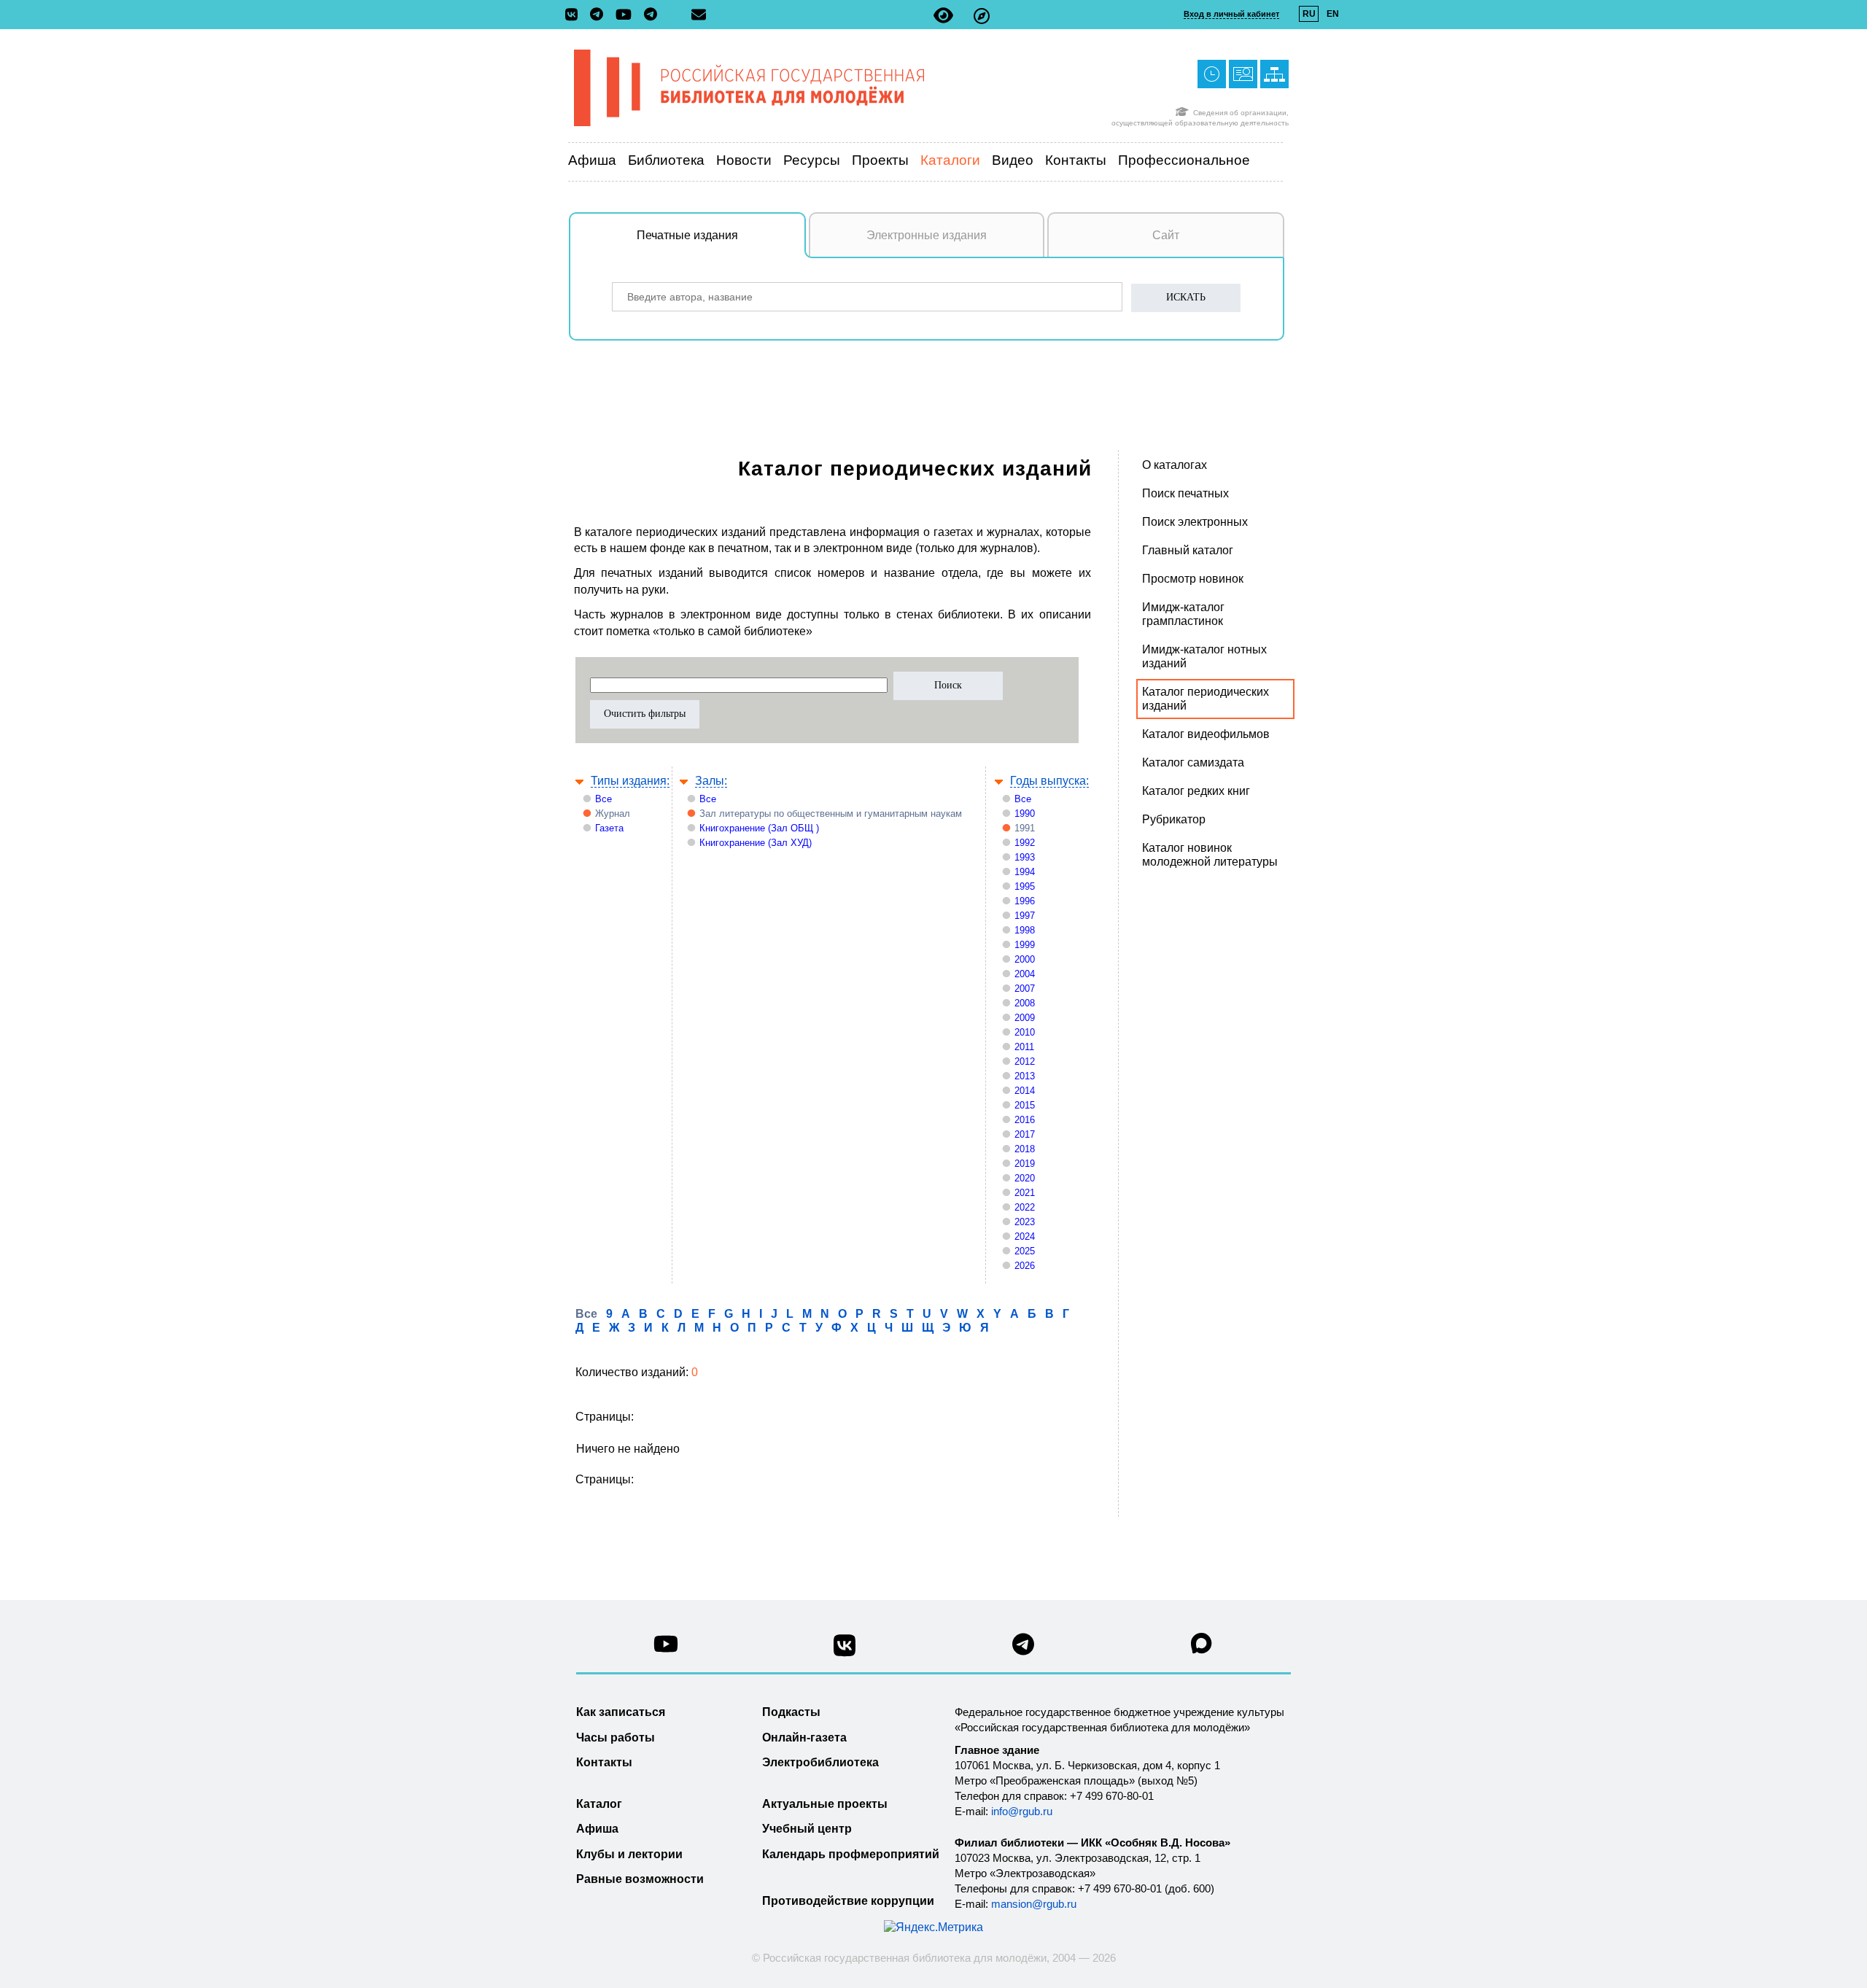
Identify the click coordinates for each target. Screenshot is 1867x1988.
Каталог (599, 1804)
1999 (1025, 945)
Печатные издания (687, 235)
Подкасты (791, 1712)
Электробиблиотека (820, 1762)
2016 (1025, 1120)
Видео (1013, 160)
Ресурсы (812, 160)
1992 (1025, 843)
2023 (1025, 1222)
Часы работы (616, 1737)
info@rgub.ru (1022, 1811)
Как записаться (621, 1712)
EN (1333, 14)
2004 (1025, 974)
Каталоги (950, 160)
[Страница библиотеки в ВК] (845, 1651)
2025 (1025, 1251)
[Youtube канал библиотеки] (666, 1648)
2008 (1025, 1003)
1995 (1025, 886)
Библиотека (666, 160)
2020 (1025, 1178)
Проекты (880, 160)
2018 (1025, 1149)
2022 (1025, 1207)
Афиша (592, 160)
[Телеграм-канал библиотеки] (600, 15)
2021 (1025, 1193)
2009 (1025, 1018)
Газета (609, 828)
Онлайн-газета (804, 1737)
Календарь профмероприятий (851, 1854)
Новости (744, 160)
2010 (1025, 1032)
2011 (1024, 1047)
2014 (1025, 1091)
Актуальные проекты (825, 1804)
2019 (1025, 1164)
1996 (1025, 901)
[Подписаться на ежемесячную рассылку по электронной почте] (699, 15)
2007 (1025, 989)
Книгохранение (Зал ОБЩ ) (759, 828)
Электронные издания (927, 235)
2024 (1025, 1236)
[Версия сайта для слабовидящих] (943, 16)
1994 (1025, 872)
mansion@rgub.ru (1034, 1904)
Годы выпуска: (1049, 781)
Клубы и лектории (629, 1854)
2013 (1025, 1076)
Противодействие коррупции (848, 1901)
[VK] (575, 15)
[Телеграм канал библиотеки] (1023, 1649)
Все (603, 799)
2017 (1025, 1134)
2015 (1025, 1105)
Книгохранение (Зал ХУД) (756, 843)
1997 (1025, 916)
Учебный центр (807, 1829)
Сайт (1166, 235)
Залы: (711, 781)
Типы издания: (630, 781)
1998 (1025, 930)
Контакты (1076, 160)
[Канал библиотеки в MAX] (1202, 1648)
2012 (1025, 1061)
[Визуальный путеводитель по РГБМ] (982, 16)
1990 (1025, 814)
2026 (1025, 1266)
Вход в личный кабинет (1231, 14)
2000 (1025, 959)
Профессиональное (1184, 160)
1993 (1025, 857)
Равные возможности (640, 1879)
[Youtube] (627, 16)
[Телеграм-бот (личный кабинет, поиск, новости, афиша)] (651, 15)
